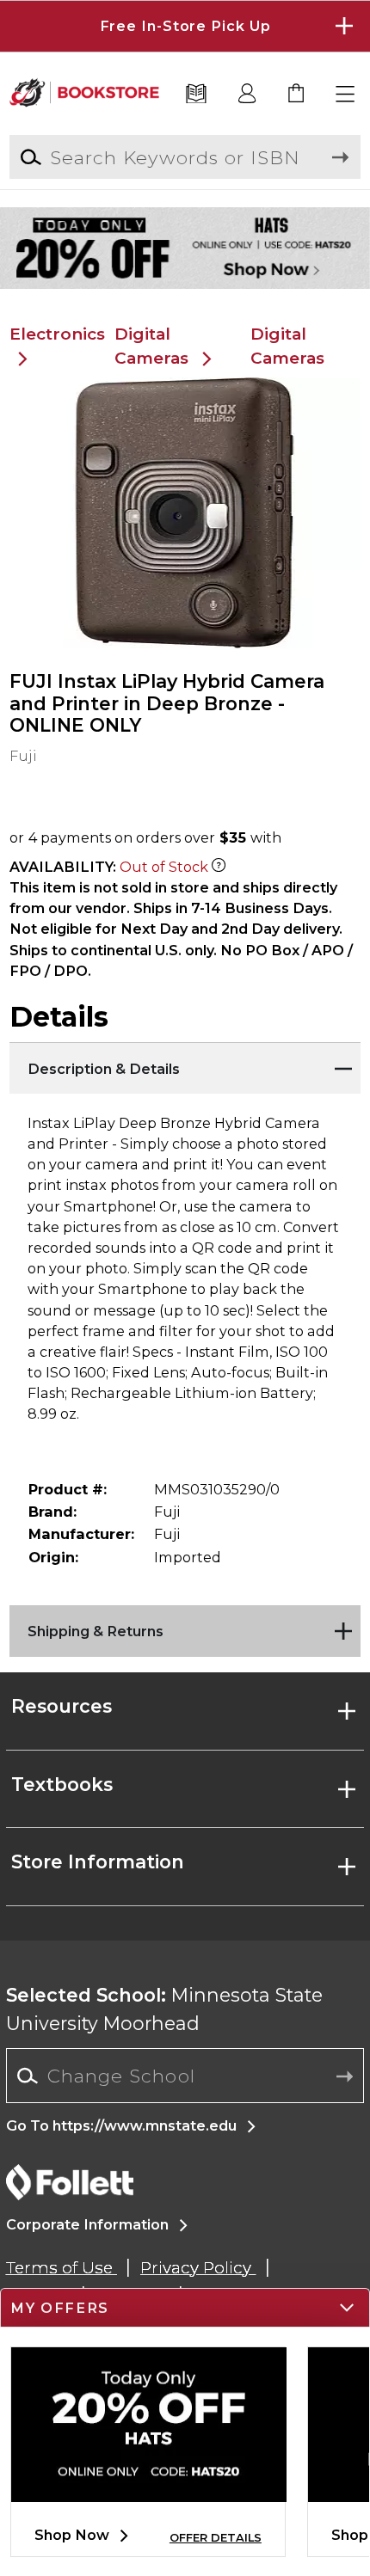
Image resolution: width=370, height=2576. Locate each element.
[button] (185, 26)
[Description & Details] (185, 1064)
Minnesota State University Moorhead (164, 2009)
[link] (297, 95)
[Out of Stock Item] (219, 867)
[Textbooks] (196, 95)
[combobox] (185, 2076)
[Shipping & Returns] (185, 1627)
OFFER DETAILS (216, 2538)
